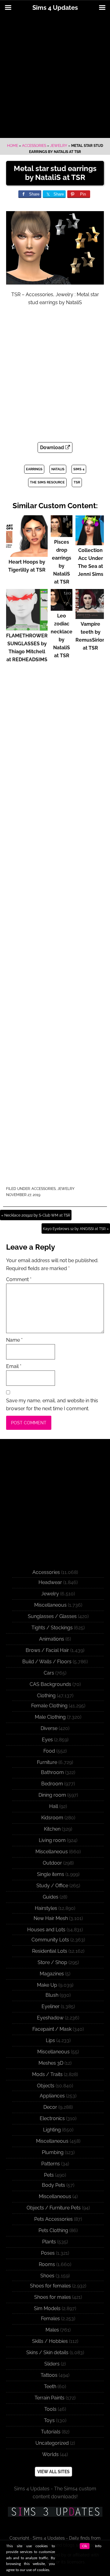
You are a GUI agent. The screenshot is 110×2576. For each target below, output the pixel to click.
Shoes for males (53, 2297)
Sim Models (47, 2308)
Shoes (47, 2276)
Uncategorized (52, 2443)
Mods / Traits (47, 2074)
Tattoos (49, 2375)
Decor (50, 2107)
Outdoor (52, 1863)
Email (14, 1366)
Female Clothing (49, 1706)
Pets (49, 2175)
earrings (34, 469)
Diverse (49, 1728)
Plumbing (53, 2152)
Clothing (46, 1696)
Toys (49, 2420)
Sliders (52, 2364)
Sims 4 (79, 469)
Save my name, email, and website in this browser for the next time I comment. (52, 1405)
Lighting (52, 2130)
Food (49, 1751)
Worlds (50, 2454)
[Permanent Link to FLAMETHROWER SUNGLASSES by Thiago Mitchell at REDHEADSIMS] (27, 628)
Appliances (52, 2096)
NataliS (58, 469)
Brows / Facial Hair (47, 1650)
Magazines (52, 1974)
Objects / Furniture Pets (54, 2208)
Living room (52, 1840)
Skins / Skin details (47, 2352)
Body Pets (53, 2185)
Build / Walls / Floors (47, 1662)
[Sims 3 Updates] (55, 2512)
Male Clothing (50, 1717)
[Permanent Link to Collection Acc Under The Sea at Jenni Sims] (90, 542)
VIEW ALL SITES (53, 2472)
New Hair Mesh (51, 1918)
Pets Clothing (53, 2230)
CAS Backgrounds (50, 1684)
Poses (48, 2253)
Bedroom (52, 1784)
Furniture (47, 1762)
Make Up (47, 1985)
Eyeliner (51, 2006)
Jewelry (59, 146)
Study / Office (52, 1886)
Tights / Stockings (52, 1628)
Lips (50, 2040)
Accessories (34, 146)
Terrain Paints (50, 2398)
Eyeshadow (50, 2018)
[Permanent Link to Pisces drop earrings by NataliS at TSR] (62, 534)
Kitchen (52, 1829)
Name (14, 1340)
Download (53, 447)
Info (98, 2546)
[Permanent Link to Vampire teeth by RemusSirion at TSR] (90, 616)
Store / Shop (52, 1962)
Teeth (50, 2386)
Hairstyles (46, 1908)
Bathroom (52, 1772)
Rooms (47, 2264)
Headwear (50, 1582)
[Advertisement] (55, 77)
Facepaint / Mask (52, 2029)
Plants (49, 2242)
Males (52, 2330)
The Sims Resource (47, 482)
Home (13, 146)
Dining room (52, 1795)
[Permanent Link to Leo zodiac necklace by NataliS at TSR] (62, 608)
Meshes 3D (51, 2063)
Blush (52, 1995)
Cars (49, 1673)
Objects (46, 2086)
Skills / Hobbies (50, 2341)
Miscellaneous (50, 1605)
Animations (52, 1639)
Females (50, 2319)
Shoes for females (50, 2286)
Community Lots (50, 1940)
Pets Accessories (53, 2219)
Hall (54, 1806)
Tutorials (51, 2432)
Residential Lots (50, 1951)
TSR (77, 482)
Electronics (52, 2118)
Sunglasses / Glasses (52, 1616)
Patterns (51, 2164)
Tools (50, 2409)
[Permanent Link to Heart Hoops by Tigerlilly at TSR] (27, 554)
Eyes (47, 1740)
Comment (19, 1279)
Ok (85, 2546)
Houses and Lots (46, 1930)
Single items (51, 1874)
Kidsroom (52, 1818)
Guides (51, 1897)
